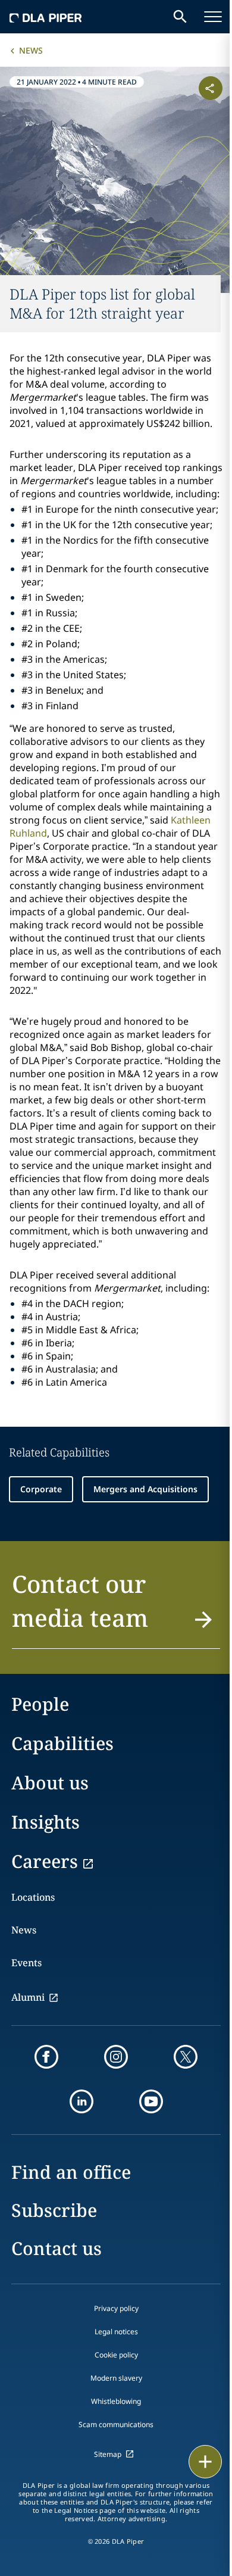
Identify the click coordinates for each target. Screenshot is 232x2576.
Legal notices (116, 2332)
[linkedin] (81, 2101)
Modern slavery (116, 2378)
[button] (116, 1608)
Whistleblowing (116, 2401)
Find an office (71, 2172)
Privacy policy (116, 2308)
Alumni (28, 1997)
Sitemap (108, 2454)
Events (26, 1963)
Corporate (41, 1489)
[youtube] (151, 2101)
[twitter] (186, 2057)
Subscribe (54, 2210)
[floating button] (205, 2462)
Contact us (57, 2248)
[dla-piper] (46, 17)
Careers (45, 1861)
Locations (33, 1897)
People (40, 1704)
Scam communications (116, 2424)
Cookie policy (116, 2355)
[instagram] (116, 2057)
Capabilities (62, 1743)
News (31, 50)
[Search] (180, 17)
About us (50, 1783)
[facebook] (46, 2057)
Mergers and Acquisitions (145, 1489)
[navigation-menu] (213, 17)
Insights (46, 1822)
